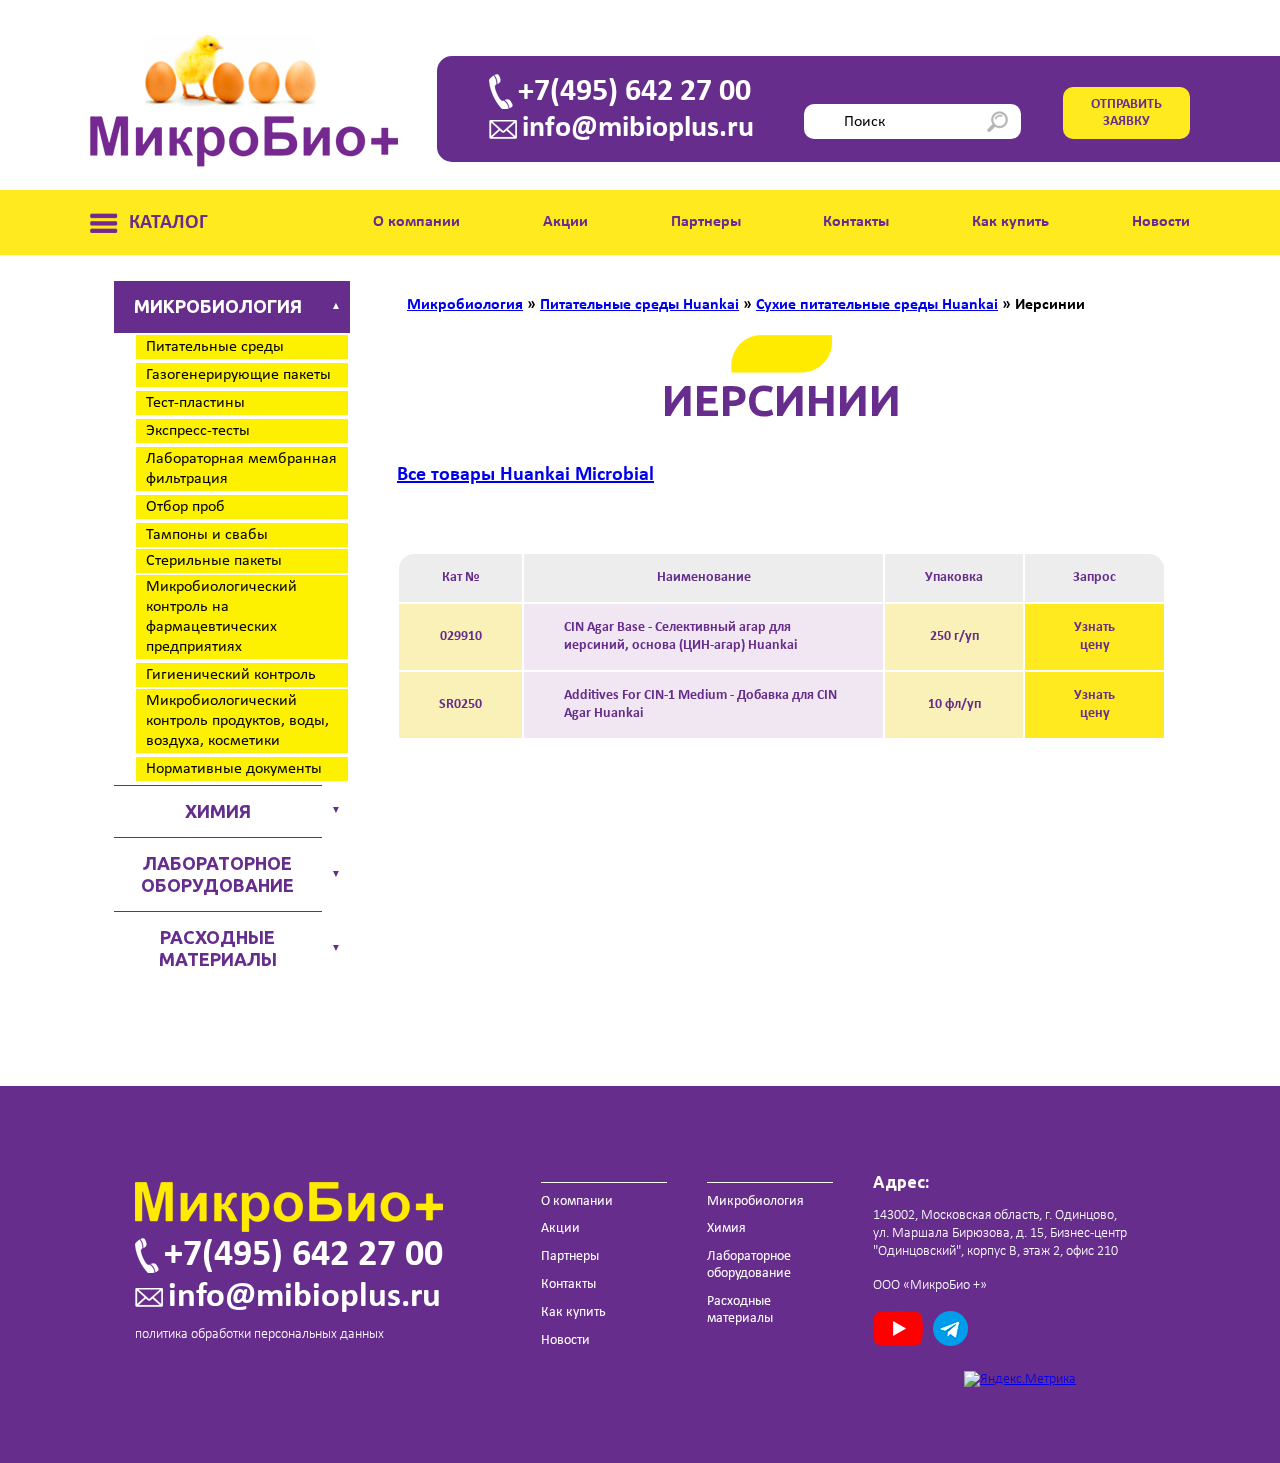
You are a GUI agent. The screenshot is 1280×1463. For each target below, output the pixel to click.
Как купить (1010, 222)
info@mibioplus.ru (638, 129)
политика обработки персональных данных (259, 1334)
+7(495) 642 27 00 (634, 92)
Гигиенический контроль (231, 675)
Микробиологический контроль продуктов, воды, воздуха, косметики (237, 721)
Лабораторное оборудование (217, 874)
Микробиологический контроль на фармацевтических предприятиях (221, 617)
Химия (218, 811)
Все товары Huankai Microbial (525, 475)
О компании (416, 222)
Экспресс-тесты (198, 431)
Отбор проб (185, 507)
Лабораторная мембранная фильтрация (241, 469)
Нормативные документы (234, 769)
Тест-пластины (195, 403)
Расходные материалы (218, 948)
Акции (565, 222)
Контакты (856, 222)
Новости (1161, 222)
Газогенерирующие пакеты (238, 375)
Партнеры (706, 222)
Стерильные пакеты (214, 561)
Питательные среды (215, 347)
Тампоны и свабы (207, 535)
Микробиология (218, 306)
